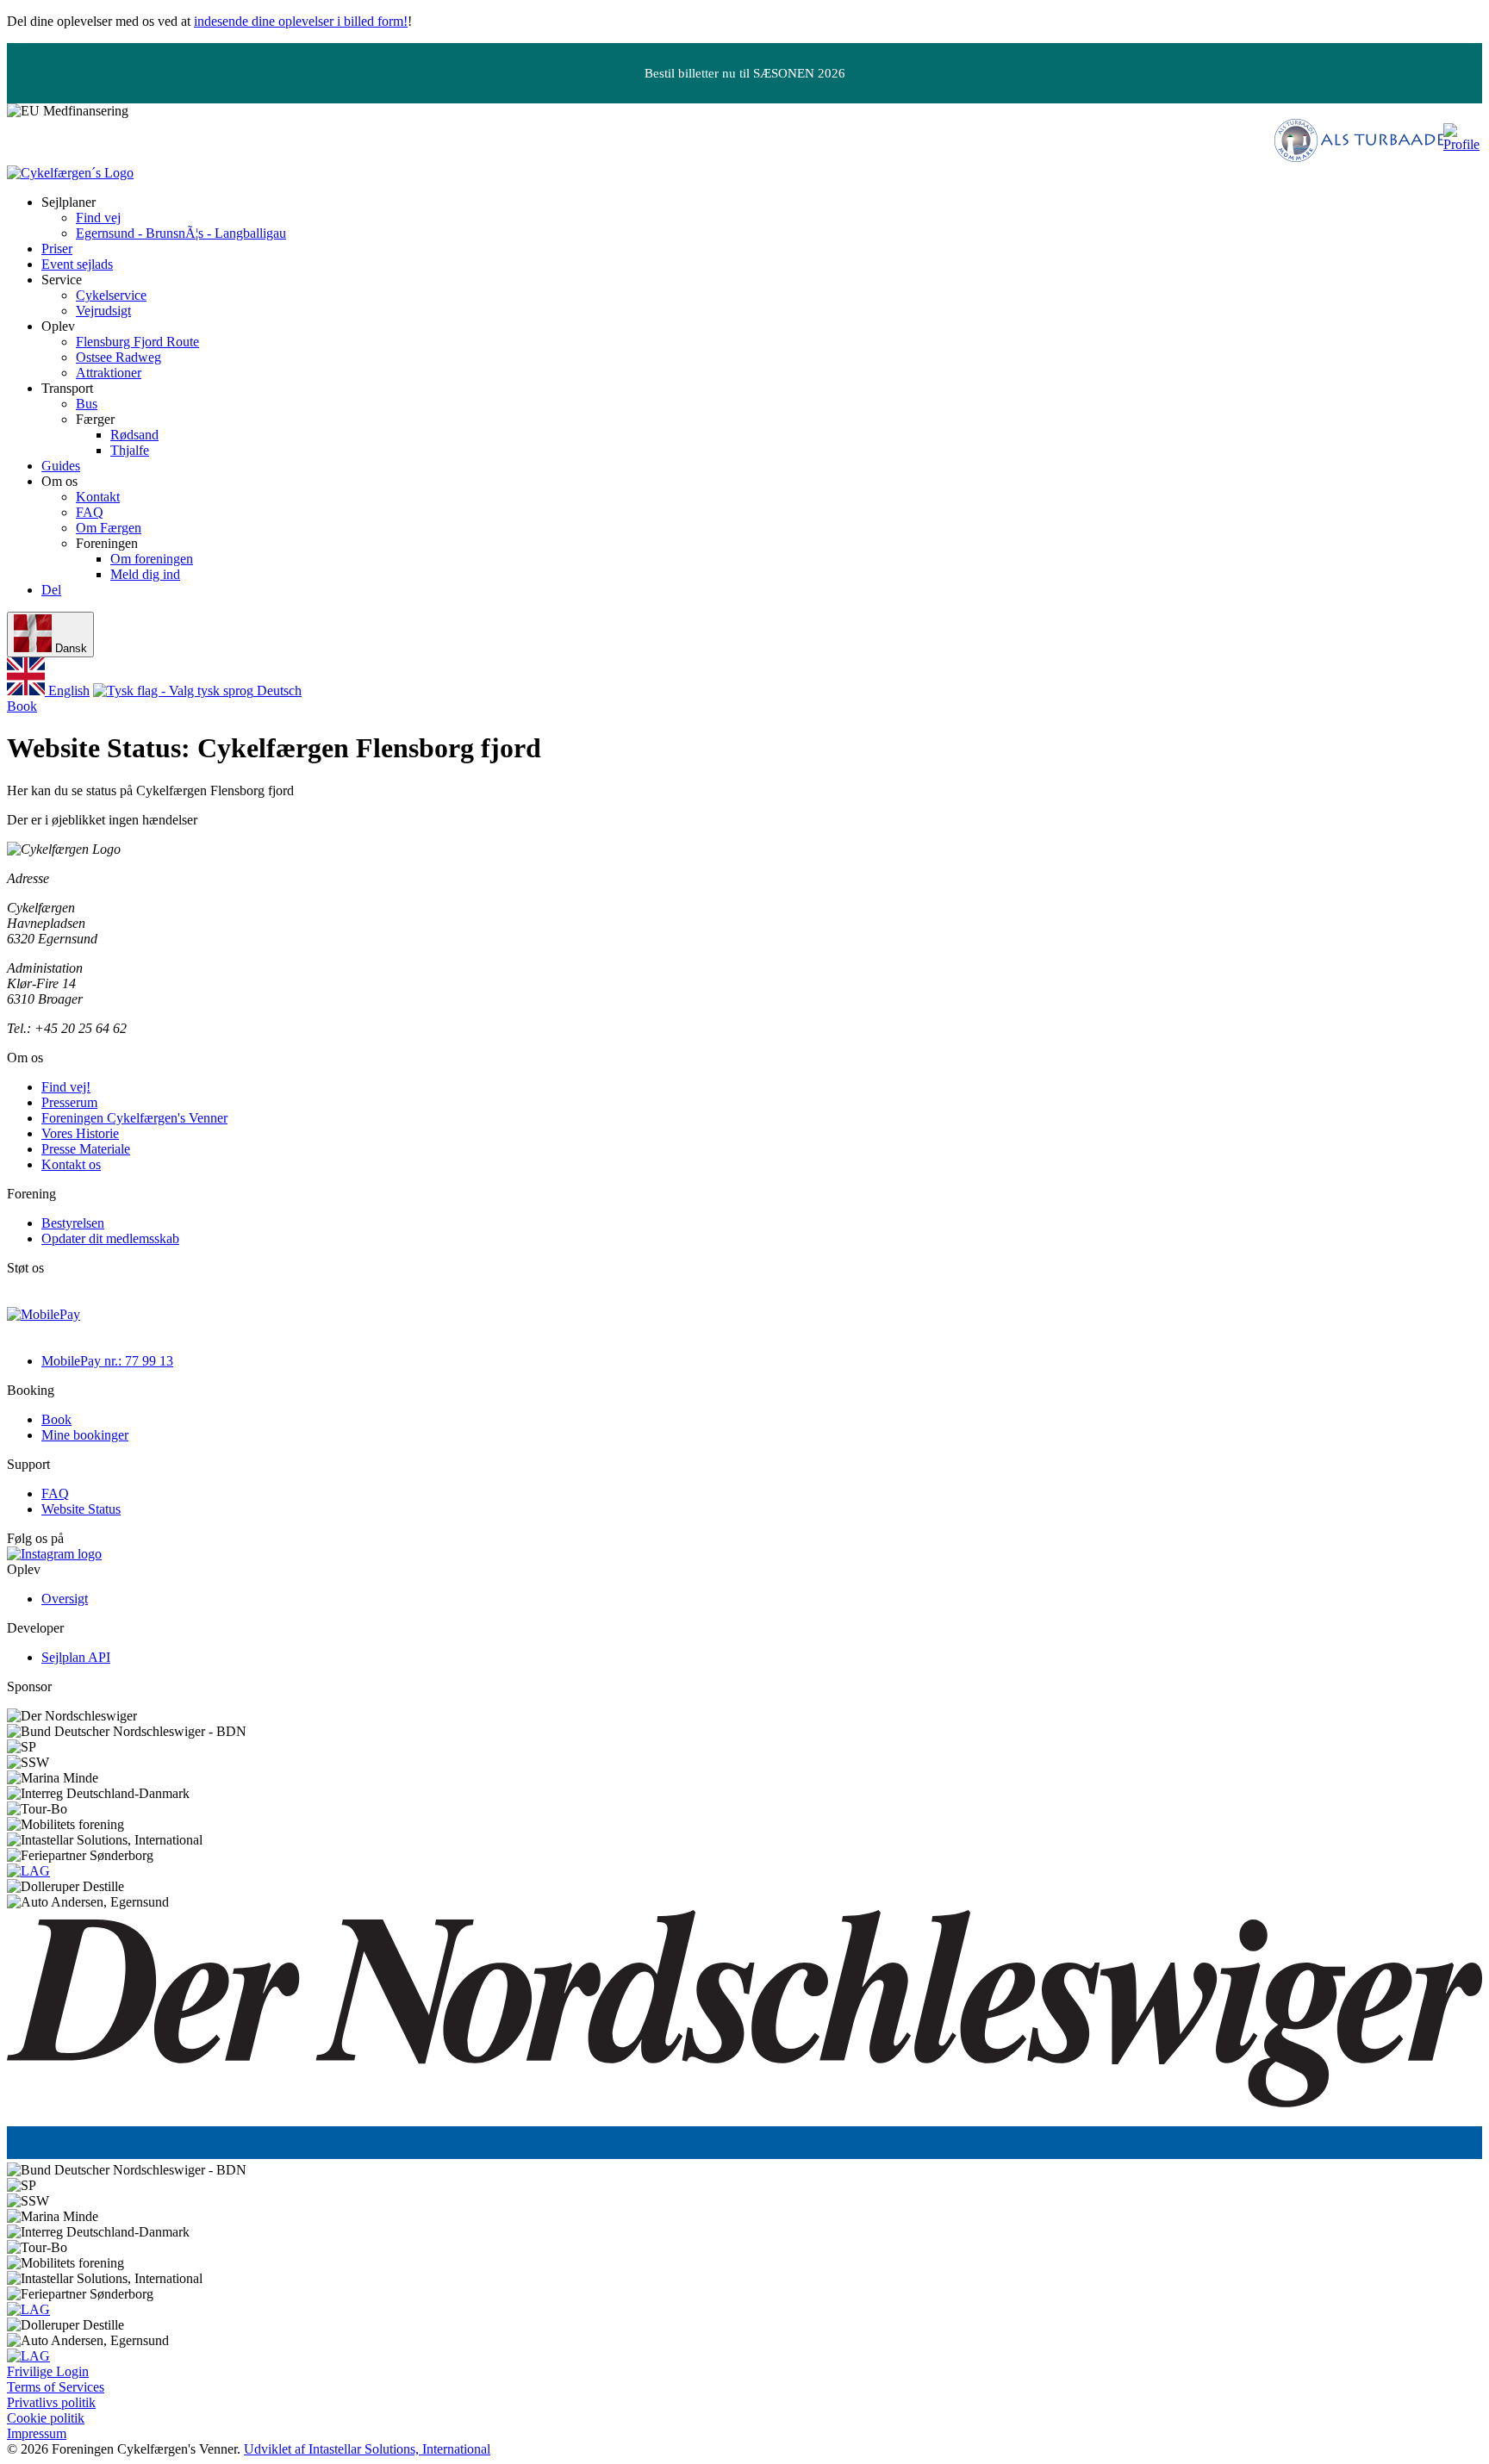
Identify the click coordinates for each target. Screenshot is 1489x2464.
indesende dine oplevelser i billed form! (301, 21)
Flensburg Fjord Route (137, 342)
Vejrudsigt (103, 311)
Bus (87, 404)
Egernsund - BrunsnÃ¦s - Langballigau (181, 233)
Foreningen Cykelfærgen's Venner (134, 1118)
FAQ (90, 512)
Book (22, 706)
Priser (57, 249)
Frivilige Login (48, 2371)
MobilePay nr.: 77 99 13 (107, 1361)
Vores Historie (80, 1133)
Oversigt (65, 1599)
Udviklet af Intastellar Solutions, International (367, 2449)
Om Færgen (109, 528)
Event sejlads (77, 264)
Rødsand (134, 435)
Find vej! (66, 1087)
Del (51, 590)
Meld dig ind (145, 574)
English (67, 691)
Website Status (81, 1509)
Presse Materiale (86, 1149)
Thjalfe (130, 450)
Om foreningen (152, 559)
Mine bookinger (85, 1435)
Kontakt (98, 497)
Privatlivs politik (51, 2402)
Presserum (69, 1102)
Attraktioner (109, 373)
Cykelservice (111, 295)
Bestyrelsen (73, 1223)
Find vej (98, 218)
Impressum (37, 2433)
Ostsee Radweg (118, 357)
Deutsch (277, 691)
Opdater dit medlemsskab (110, 1238)
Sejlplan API (76, 1657)
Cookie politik (46, 2418)
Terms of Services (56, 2387)
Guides (61, 466)
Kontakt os (71, 1164)
